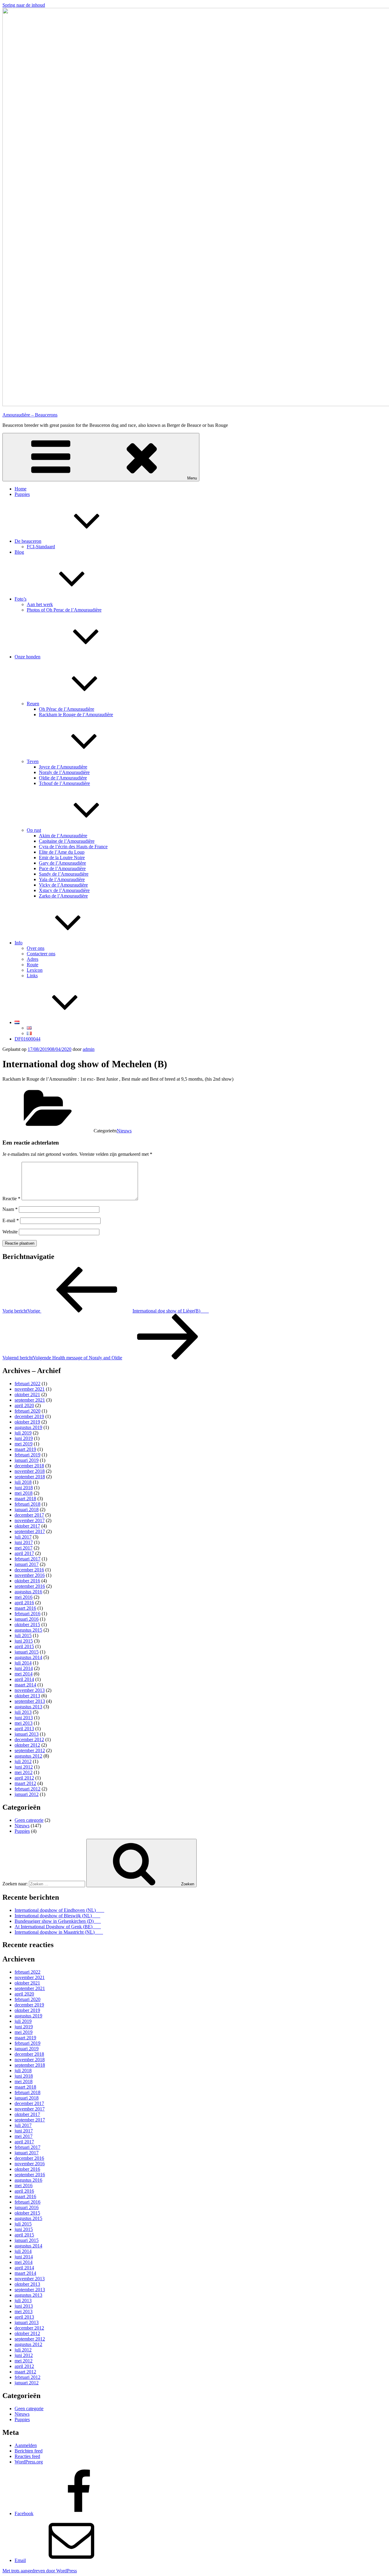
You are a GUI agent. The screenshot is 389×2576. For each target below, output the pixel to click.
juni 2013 (24, 1718)
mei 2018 (24, 1493)
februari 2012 (28, 1789)
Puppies (22, 494)
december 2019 (29, 1416)
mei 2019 (24, 1444)
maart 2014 (25, 1685)
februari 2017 (28, 1559)
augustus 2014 (28, 1657)
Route (33, 965)
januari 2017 (27, 1564)
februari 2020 (28, 1411)
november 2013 (30, 1690)
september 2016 (30, 1586)
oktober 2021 (27, 1394)
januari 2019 (27, 1460)
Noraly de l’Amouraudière (64, 772)
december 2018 (29, 1466)
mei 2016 (24, 1597)
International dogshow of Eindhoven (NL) (56, 1910)
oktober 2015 (27, 1624)
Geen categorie (29, 1820)
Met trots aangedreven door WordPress (40, 2571)
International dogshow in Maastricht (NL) (55, 1932)
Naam (10, 1209)
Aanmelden (26, 2445)
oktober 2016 (27, 1581)
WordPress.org (29, 2462)
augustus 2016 (28, 1592)
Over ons (36, 948)
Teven (33, 761)
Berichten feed (29, 2451)
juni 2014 (24, 1668)
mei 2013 (24, 1723)
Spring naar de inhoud (24, 5)
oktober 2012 (27, 1745)
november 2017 (30, 1520)
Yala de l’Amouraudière (62, 879)
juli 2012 (23, 1761)
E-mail (11, 1220)
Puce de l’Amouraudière (62, 868)
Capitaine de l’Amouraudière (67, 841)
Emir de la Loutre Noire (62, 858)
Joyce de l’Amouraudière (63, 767)
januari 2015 (27, 1652)
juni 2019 (24, 1438)
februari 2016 (28, 1614)
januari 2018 (27, 1509)
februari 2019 (28, 1455)
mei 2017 (24, 1548)
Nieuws (124, 1131)
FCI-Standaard (41, 547)
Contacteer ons (41, 954)
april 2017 (24, 1553)
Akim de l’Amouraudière (63, 836)
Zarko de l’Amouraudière (63, 896)
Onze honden (28, 657)
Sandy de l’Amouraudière (64, 874)
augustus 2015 (28, 1630)
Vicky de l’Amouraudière (63, 885)
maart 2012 (25, 1783)
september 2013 (30, 1701)
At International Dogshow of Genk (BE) (54, 1927)
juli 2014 (23, 1663)
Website (10, 1232)
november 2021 (30, 1389)
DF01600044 (28, 1039)
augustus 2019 (28, 1427)
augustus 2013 (28, 1707)
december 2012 (29, 1739)
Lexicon (35, 970)
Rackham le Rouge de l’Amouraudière (76, 715)
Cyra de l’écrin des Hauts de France (73, 847)
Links (32, 976)
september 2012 (30, 1750)
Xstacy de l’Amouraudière (64, 890)
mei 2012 (24, 1772)
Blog (19, 552)
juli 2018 (23, 1482)
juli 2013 (23, 1712)
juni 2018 (24, 1488)
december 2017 (29, 1515)
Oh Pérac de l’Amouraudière (67, 709)
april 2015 (24, 1646)
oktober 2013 (27, 1696)
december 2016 (29, 1570)
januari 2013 (27, 1734)
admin (89, 1049)
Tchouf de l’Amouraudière (64, 783)
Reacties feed (27, 2456)
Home (21, 489)
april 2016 (24, 1603)
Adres (33, 959)
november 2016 (30, 1575)
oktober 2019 (27, 1422)
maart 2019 (25, 1449)
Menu (192, 478)
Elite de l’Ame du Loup (62, 852)
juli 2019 (23, 1433)
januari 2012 (27, 1794)
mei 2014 (24, 1674)
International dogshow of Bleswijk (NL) (54, 1916)
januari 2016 (27, 1619)
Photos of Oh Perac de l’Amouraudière (64, 610)
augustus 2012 (28, 1756)
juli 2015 (23, 1635)
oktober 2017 (27, 1526)
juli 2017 (23, 1537)
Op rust (34, 830)
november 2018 (30, 1471)
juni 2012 (24, 1767)
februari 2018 (28, 1504)
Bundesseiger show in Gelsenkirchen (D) (54, 1921)
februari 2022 (28, 1384)
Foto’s (21, 599)
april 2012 (24, 1778)
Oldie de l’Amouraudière (63, 778)
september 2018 (30, 1477)
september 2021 (30, 1400)
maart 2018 (25, 1499)
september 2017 (30, 1531)
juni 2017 (24, 1542)
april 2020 (24, 1405)
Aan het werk (40, 604)
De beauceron (28, 541)
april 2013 (24, 1729)
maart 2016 (25, 1608)
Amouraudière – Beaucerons (30, 415)
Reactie (11, 1199)
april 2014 (24, 1679)
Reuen (33, 704)
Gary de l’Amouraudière (62, 863)
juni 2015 (24, 1641)
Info (19, 943)
